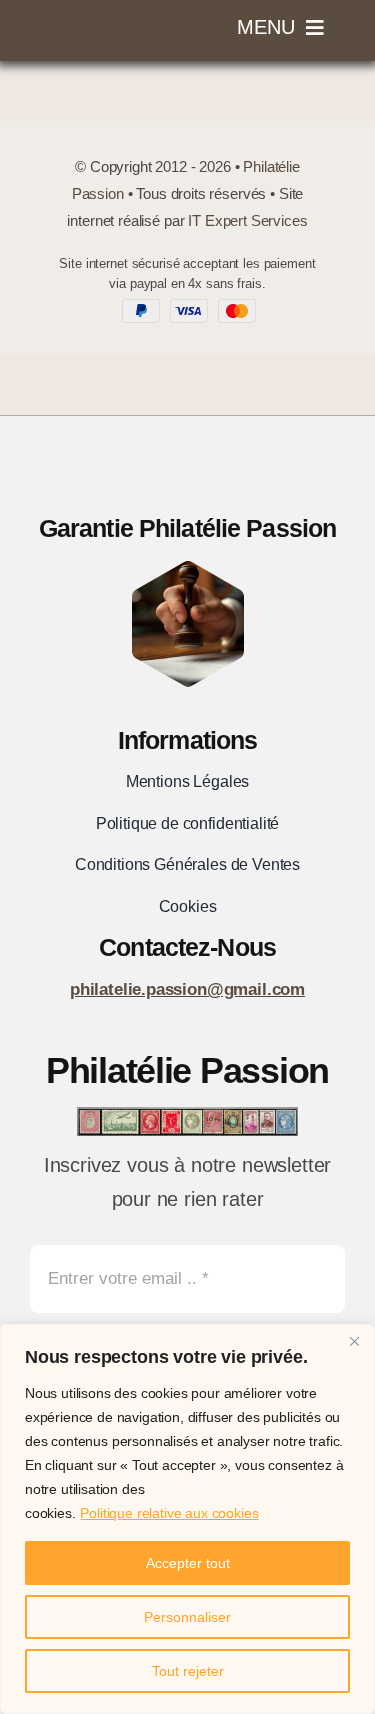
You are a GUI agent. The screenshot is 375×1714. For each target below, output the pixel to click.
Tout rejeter (188, 1671)
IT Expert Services (247, 220)
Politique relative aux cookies (169, 1513)
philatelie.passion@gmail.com (187, 989)
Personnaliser (187, 1617)
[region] (187, 1519)
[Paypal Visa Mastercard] (187, 307)
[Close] (354, 1341)
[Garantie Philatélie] (188, 569)
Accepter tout (188, 1563)
